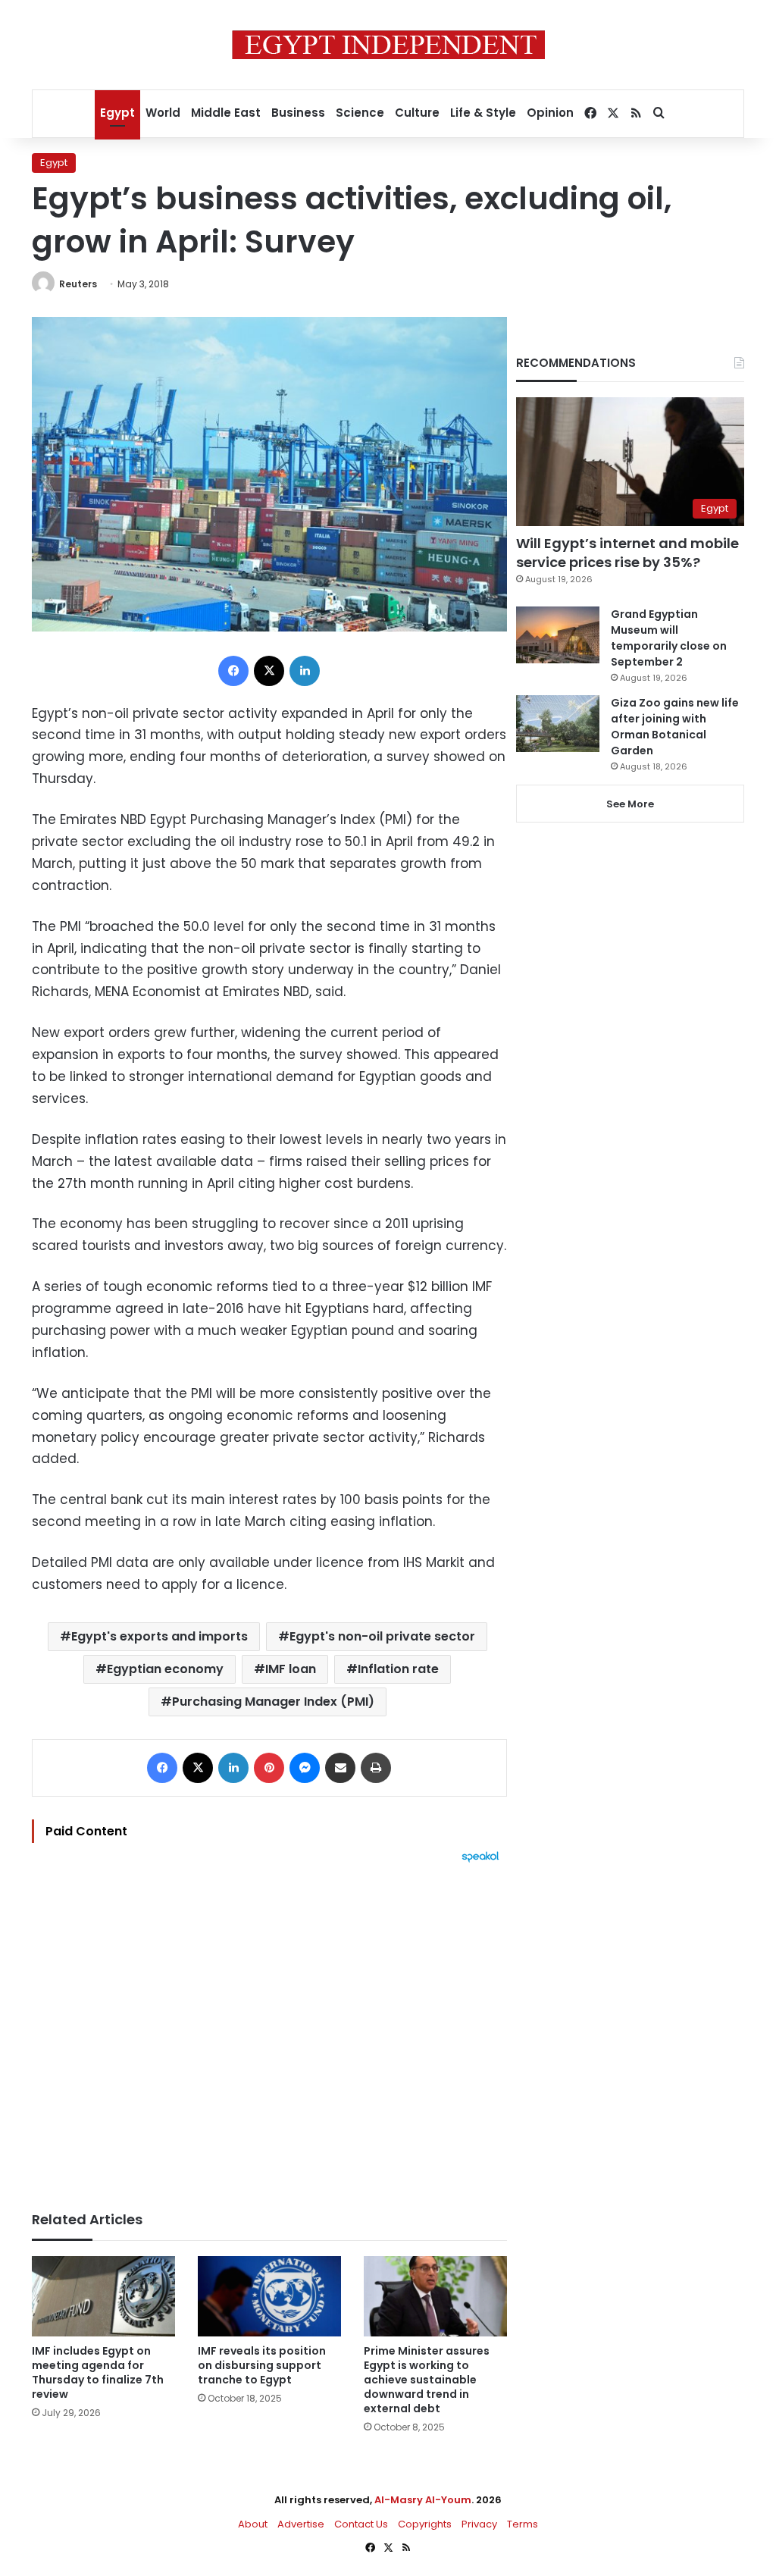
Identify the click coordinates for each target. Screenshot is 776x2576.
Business (298, 113)
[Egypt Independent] (388, 45)
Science (360, 113)
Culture (417, 113)
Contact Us (361, 2524)
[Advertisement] (269, 2029)
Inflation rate (398, 1669)
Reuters (78, 284)
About (253, 2524)
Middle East (226, 113)
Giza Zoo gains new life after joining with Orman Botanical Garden (675, 727)
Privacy (479, 2524)
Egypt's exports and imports (160, 1636)
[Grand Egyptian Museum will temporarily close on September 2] (558, 635)
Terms (523, 2524)
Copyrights (425, 2524)
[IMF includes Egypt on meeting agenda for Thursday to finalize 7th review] (103, 2297)
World (163, 113)
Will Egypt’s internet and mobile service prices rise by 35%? (627, 553)
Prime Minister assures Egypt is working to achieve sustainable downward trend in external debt (427, 2380)
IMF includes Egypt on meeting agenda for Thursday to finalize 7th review (98, 2372)
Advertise (301, 2524)
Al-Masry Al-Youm (423, 2500)
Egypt (117, 113)
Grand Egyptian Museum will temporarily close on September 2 (669, 638)
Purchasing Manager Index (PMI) (273, 1702)
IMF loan (291, 1669)
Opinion (550, 113)
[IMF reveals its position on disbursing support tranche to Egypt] (269, 2297)
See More (630, 804)
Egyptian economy (165, 1669)
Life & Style (483, 113)
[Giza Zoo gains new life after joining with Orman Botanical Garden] (558, 724)
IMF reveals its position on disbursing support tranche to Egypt (262, 2365)
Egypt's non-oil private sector (382, 1636)
